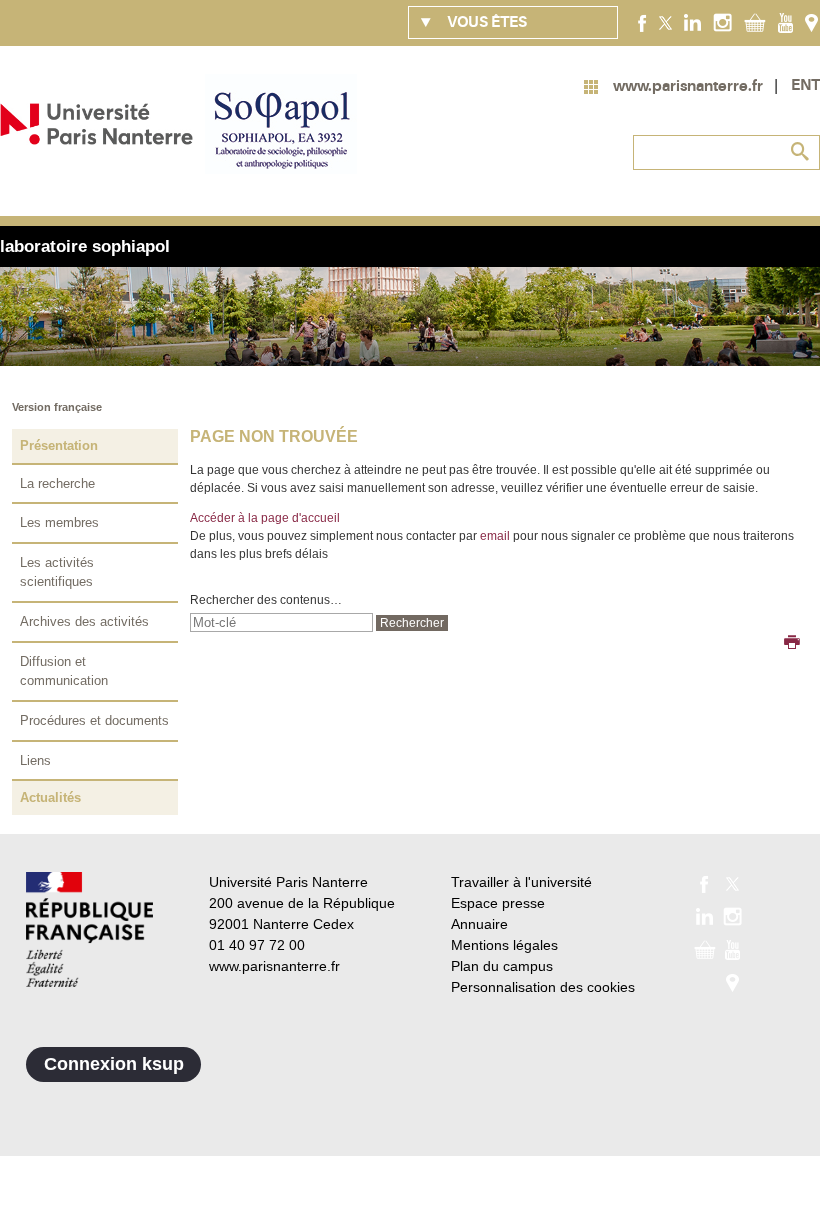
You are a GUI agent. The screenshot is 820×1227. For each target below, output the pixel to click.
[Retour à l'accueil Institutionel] (89, 929)
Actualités (50, 797)
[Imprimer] (792, 644)
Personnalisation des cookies (543, 987)
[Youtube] (785, 22)
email (495, 536)
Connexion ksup (114, 1064)
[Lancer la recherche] (800, 152)
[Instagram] (722, 22)
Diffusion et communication (64, 671)
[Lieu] (811, 22)
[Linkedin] (692, 22)
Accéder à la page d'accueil (265, 518)
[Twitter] (665, 22)
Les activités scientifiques (57, 572)
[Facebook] (642, 22)
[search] (281, 622)
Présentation (59, 445)
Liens (35, 760)
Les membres (59, 522)
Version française (57, 407)
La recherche (57, 483)
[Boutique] (755, 22)
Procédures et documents (94, 720)
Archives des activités (84, 621)
